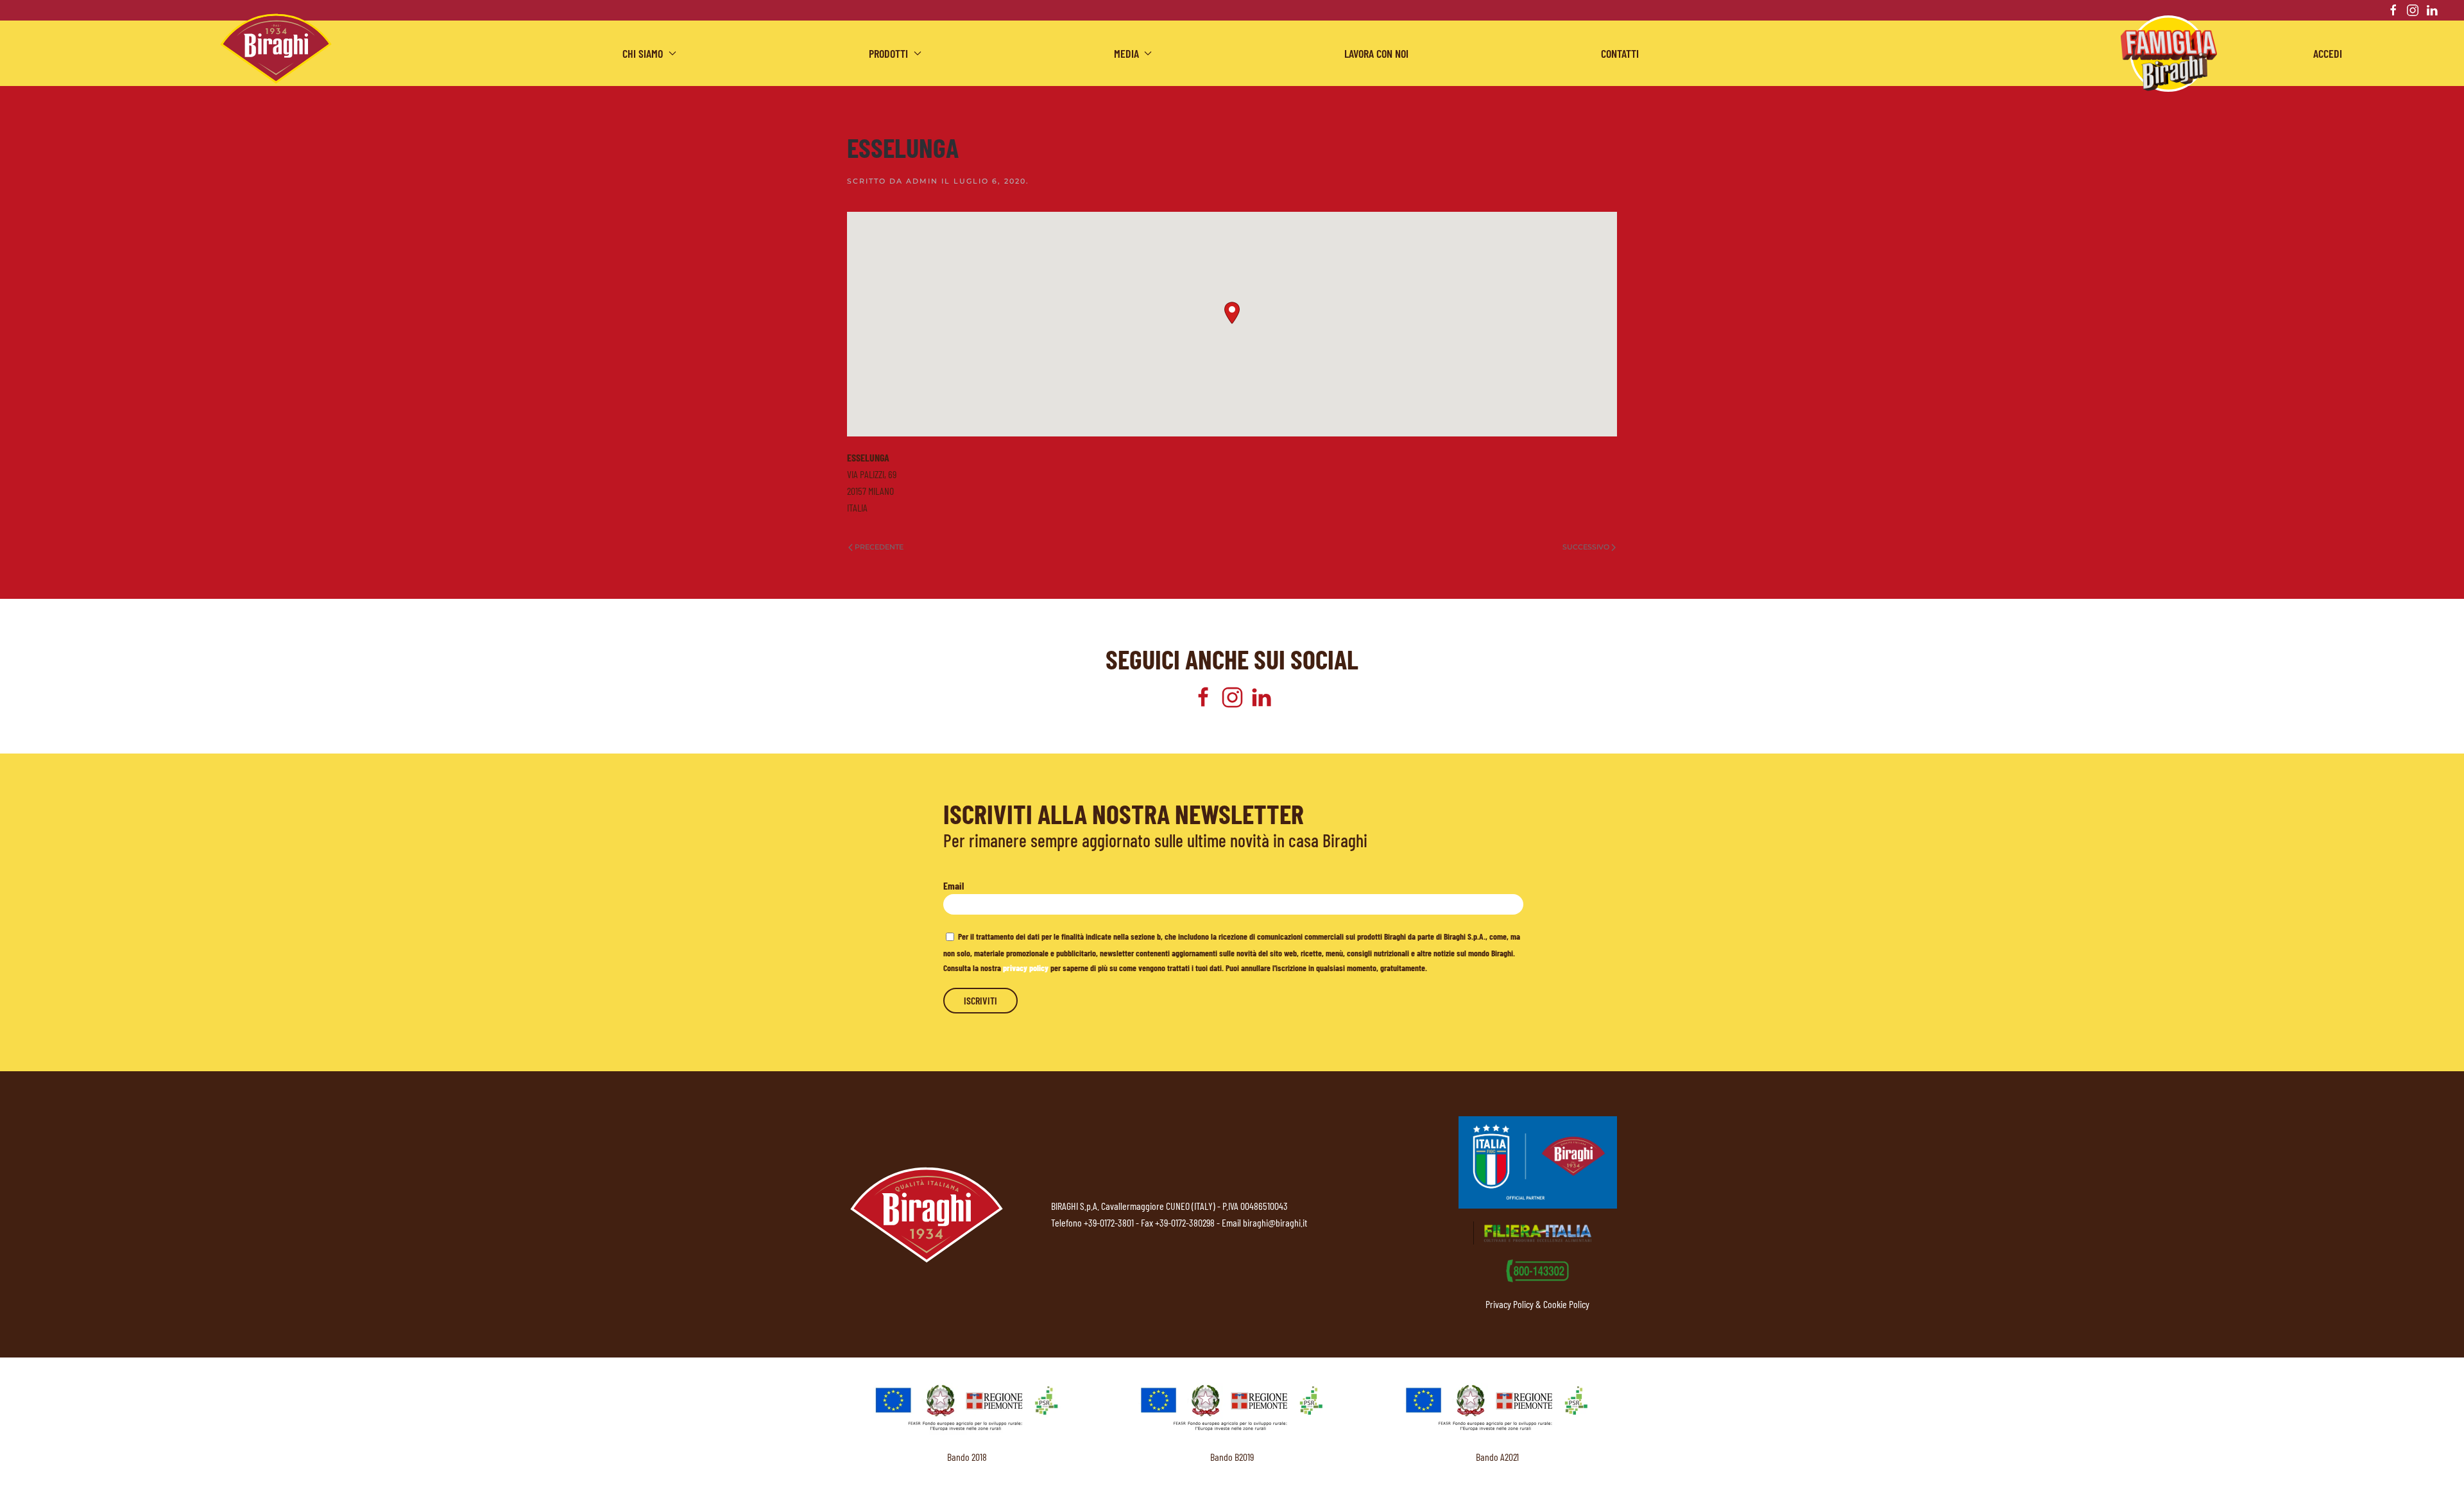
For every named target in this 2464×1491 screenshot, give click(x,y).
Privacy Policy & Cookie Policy (1537, 1304)
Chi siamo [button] (643, 53)
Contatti (1620, 53)
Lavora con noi (1376, 53)
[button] (1232, 313)
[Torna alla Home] (276, 48)
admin (922, 181)
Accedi (2328, 53)
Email (954, 885)
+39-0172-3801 (1109, 1222)
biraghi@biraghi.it (1275, 1222)
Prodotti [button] (888, 53)
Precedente (879, 547)
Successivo (1586, 547)
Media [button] (1126, 53)
